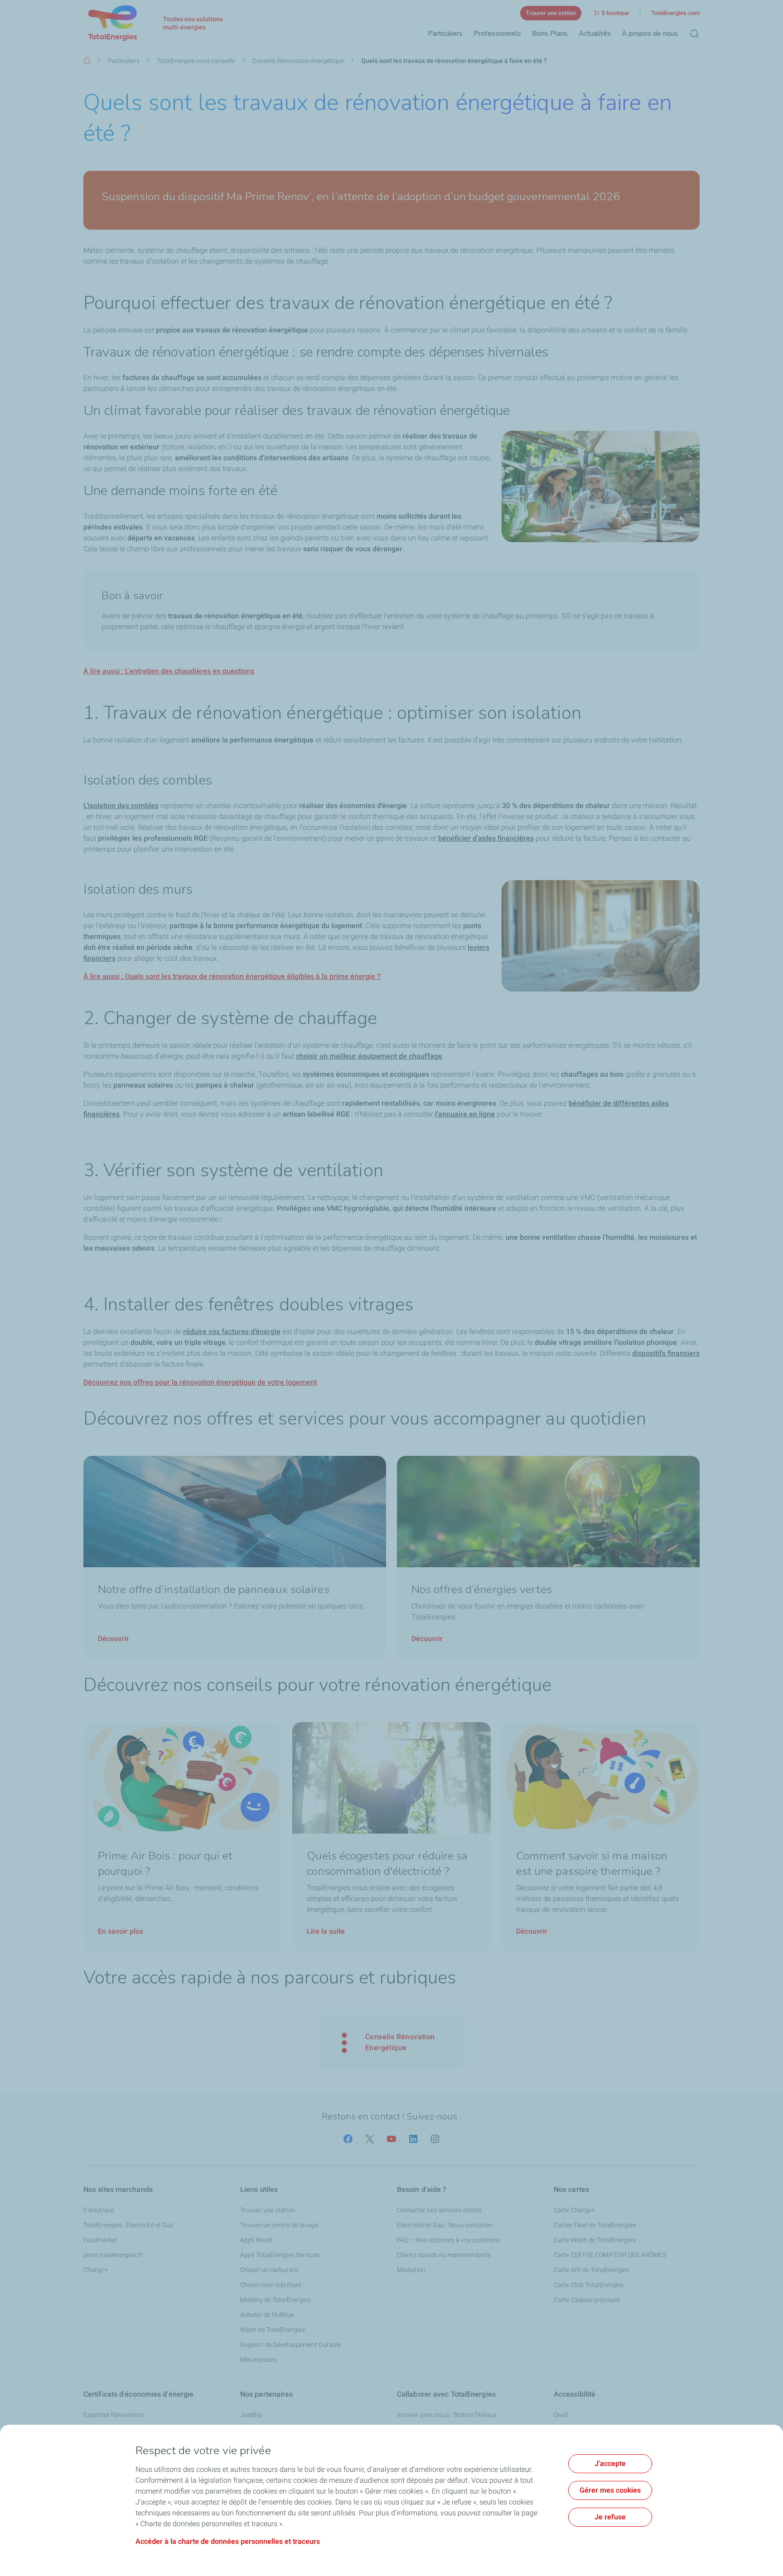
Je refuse (610, 2517)
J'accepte (610, 2463)
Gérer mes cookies (610, 2490)
